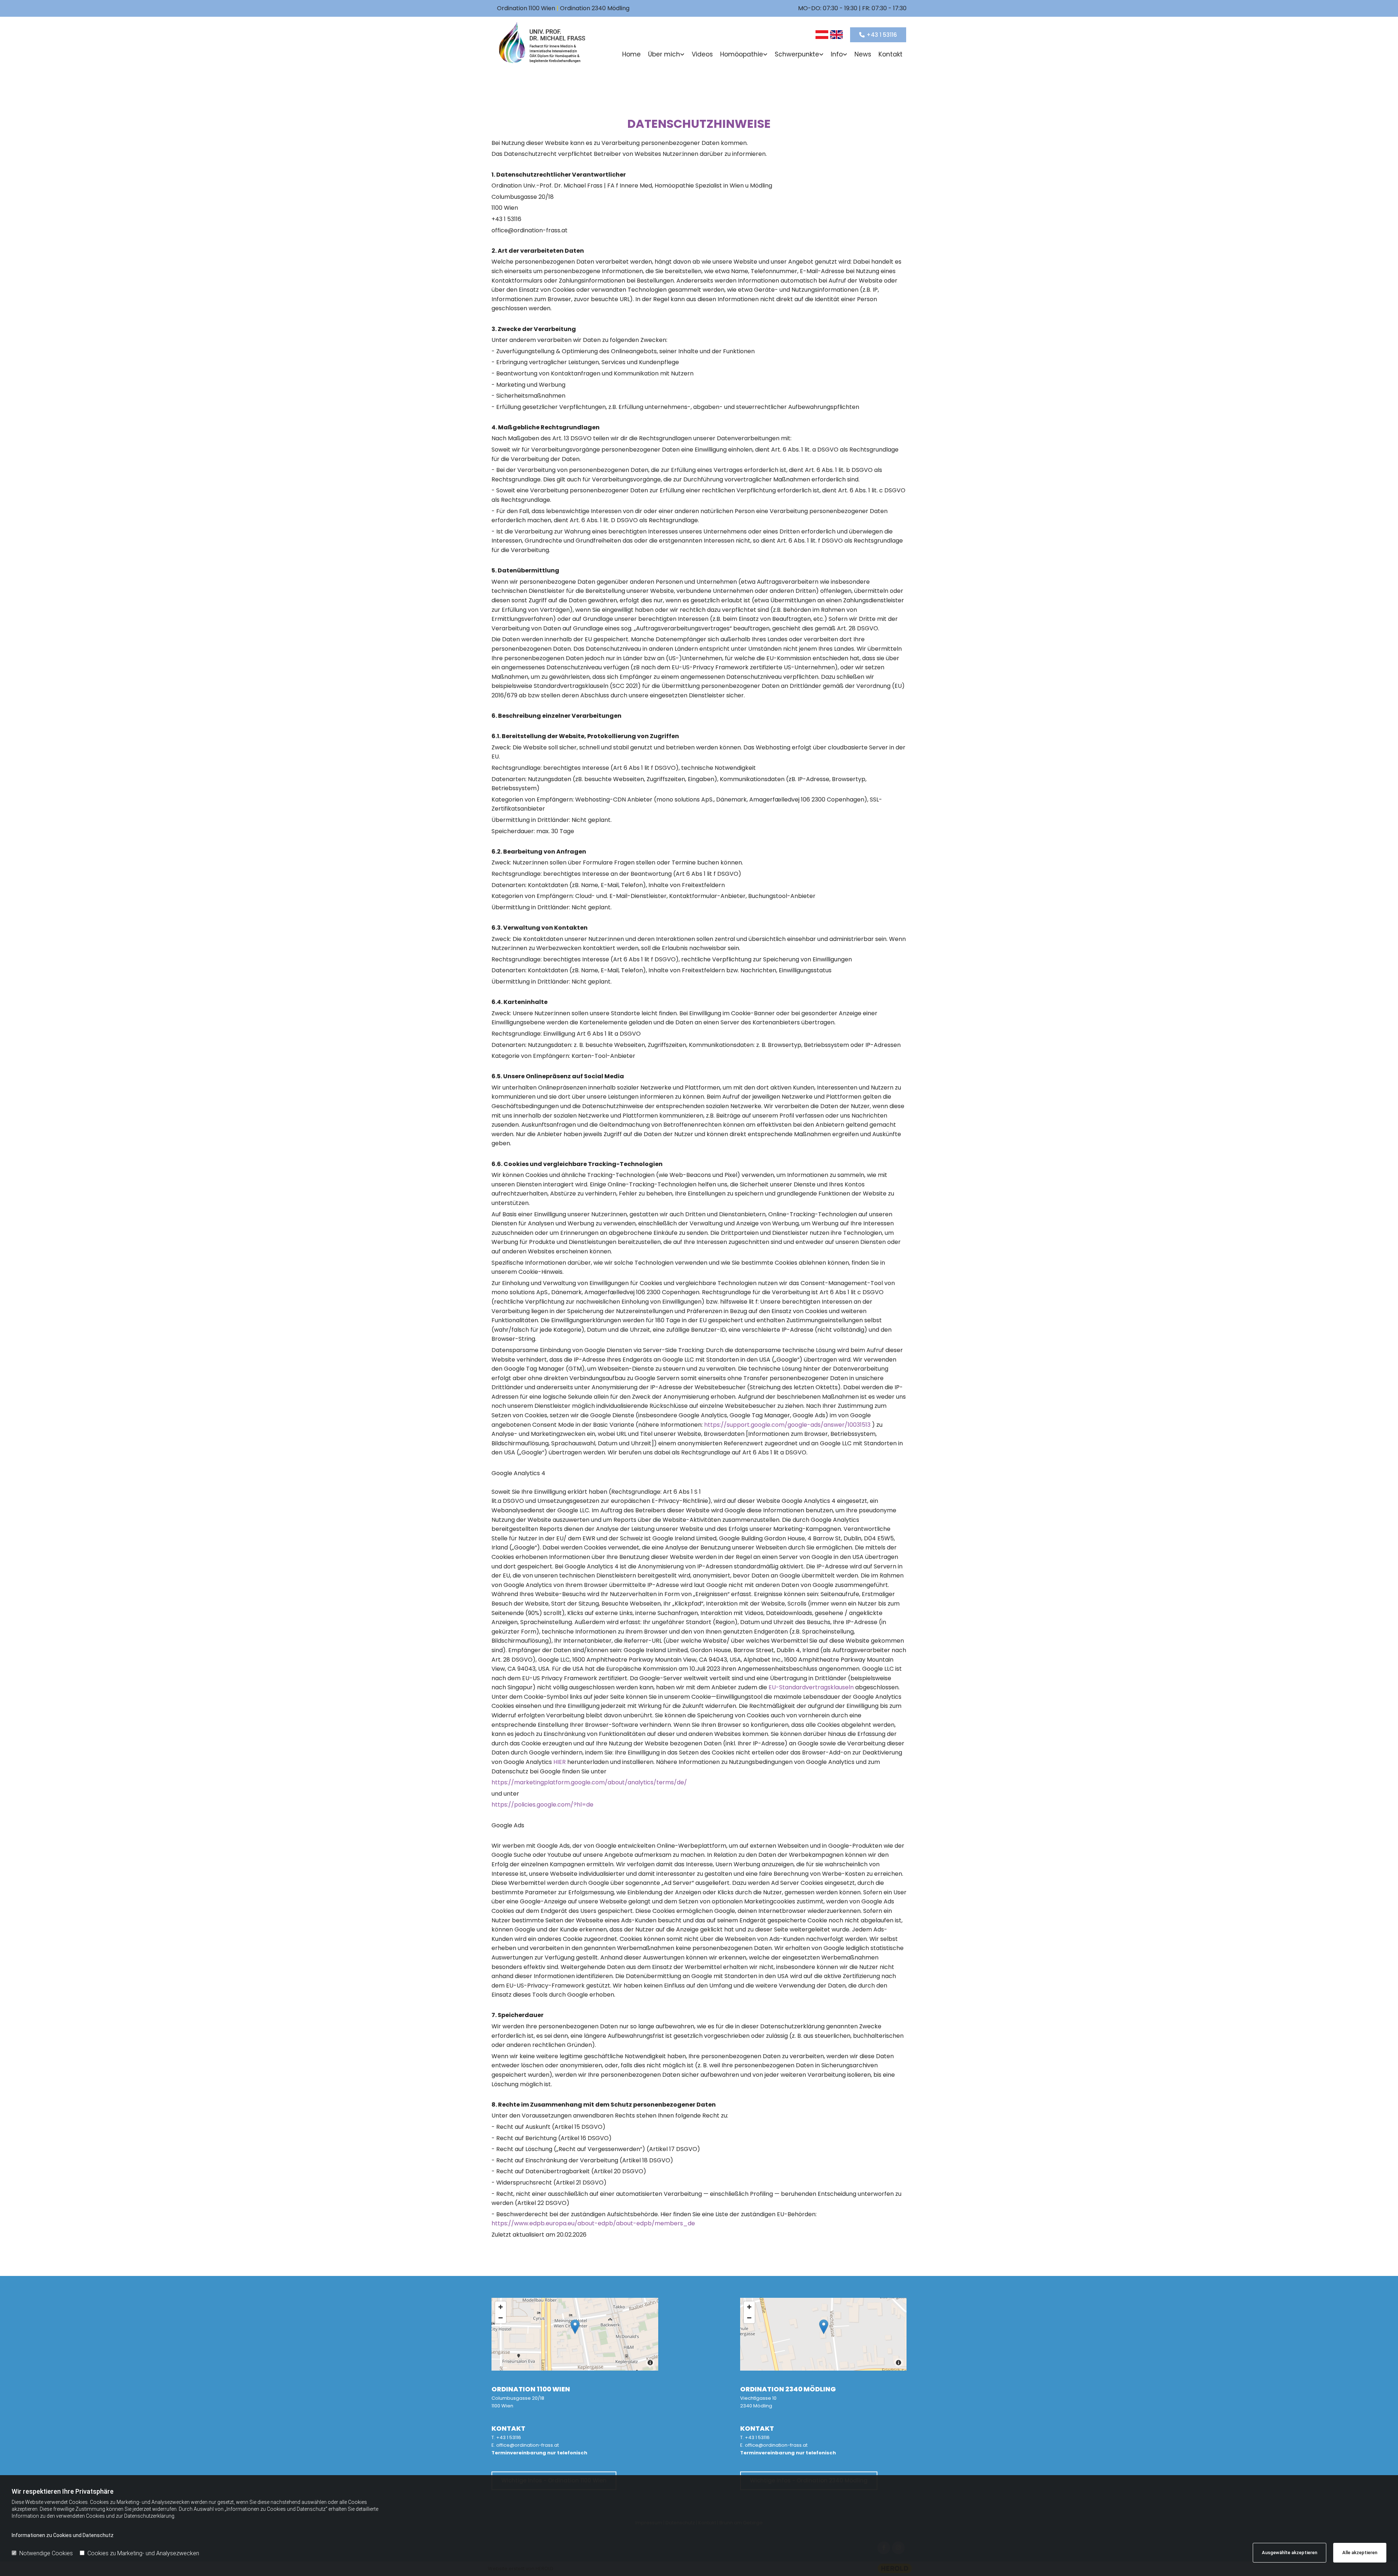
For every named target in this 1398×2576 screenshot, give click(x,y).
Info (837, 54)
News (863, 54)
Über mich (664, 54)
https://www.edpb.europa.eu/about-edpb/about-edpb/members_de (593, 2223)
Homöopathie (742, 54)
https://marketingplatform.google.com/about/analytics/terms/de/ (589, 1782)
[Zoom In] (501, 2307)
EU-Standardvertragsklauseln (812, 1687)
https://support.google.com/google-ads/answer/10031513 (788, 1425)
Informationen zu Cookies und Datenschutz (63, 2535)
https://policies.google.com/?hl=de (542, 1805)
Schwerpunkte (797, 54)
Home (631, 54)
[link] (666, 55)
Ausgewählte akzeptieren (1290, 2553)
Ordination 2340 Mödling (595, 8)
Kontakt (890, 54)
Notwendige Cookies (46, 2553)
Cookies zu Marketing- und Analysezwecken (143, 2553)
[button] (878, 35)
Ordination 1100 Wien (526, 8)
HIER (560, 1762)
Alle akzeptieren (1360, 2553)
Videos (702, 54)
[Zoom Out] (501, 2318)
